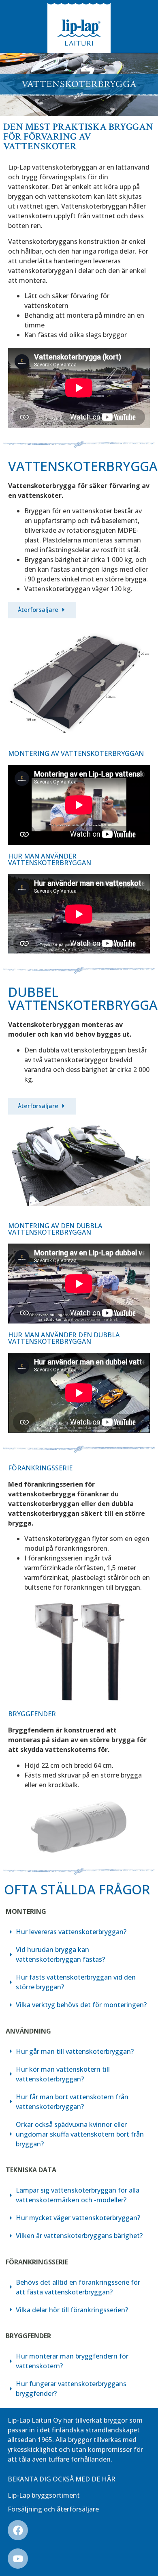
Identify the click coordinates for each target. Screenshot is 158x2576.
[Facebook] (18, 2530)
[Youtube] (18, 2559)
